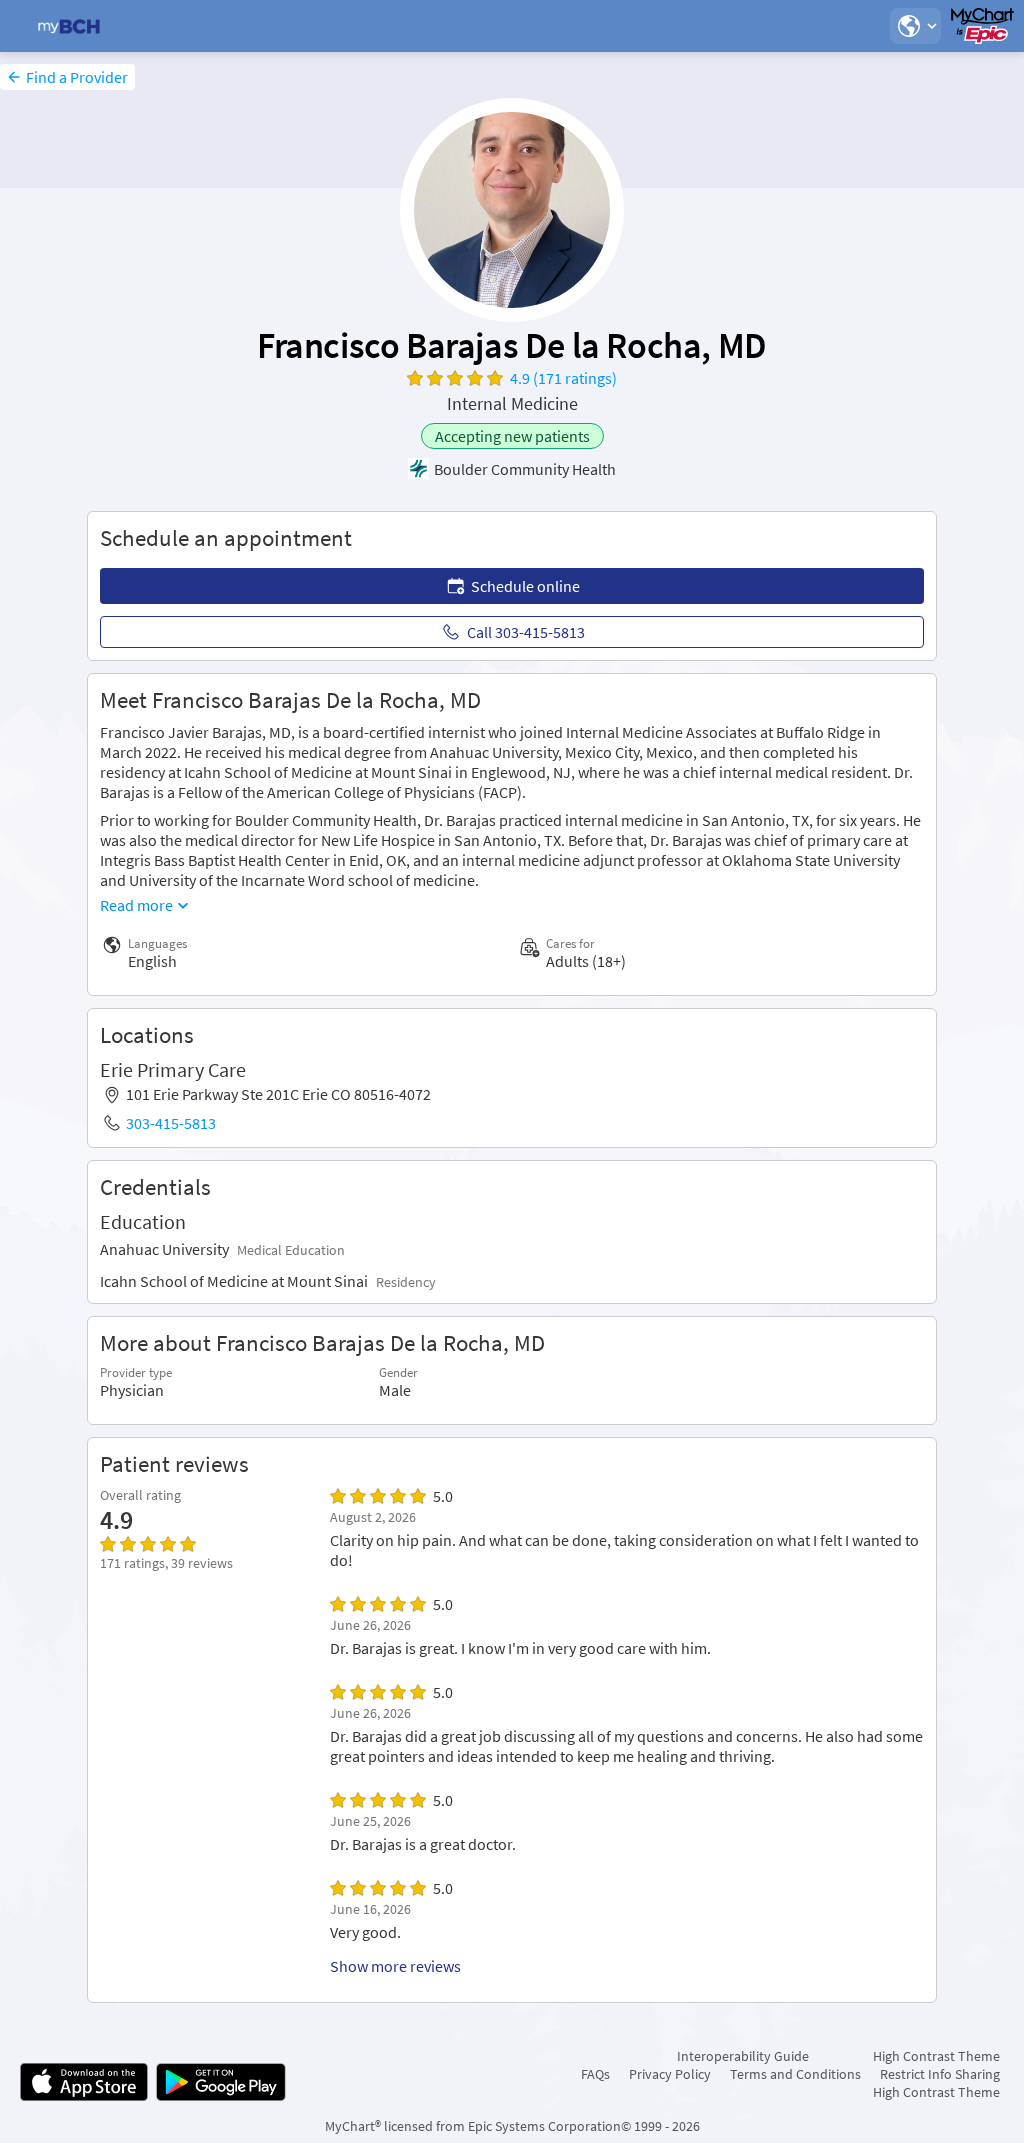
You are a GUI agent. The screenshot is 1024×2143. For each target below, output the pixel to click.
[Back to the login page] (69, 26)
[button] (915, 26)
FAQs (595, 2074)
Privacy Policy (670, 2074)
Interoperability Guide (743, 2056)
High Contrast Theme (936, 2056)
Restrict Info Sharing (940, 2074)
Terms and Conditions (795, 2074)
